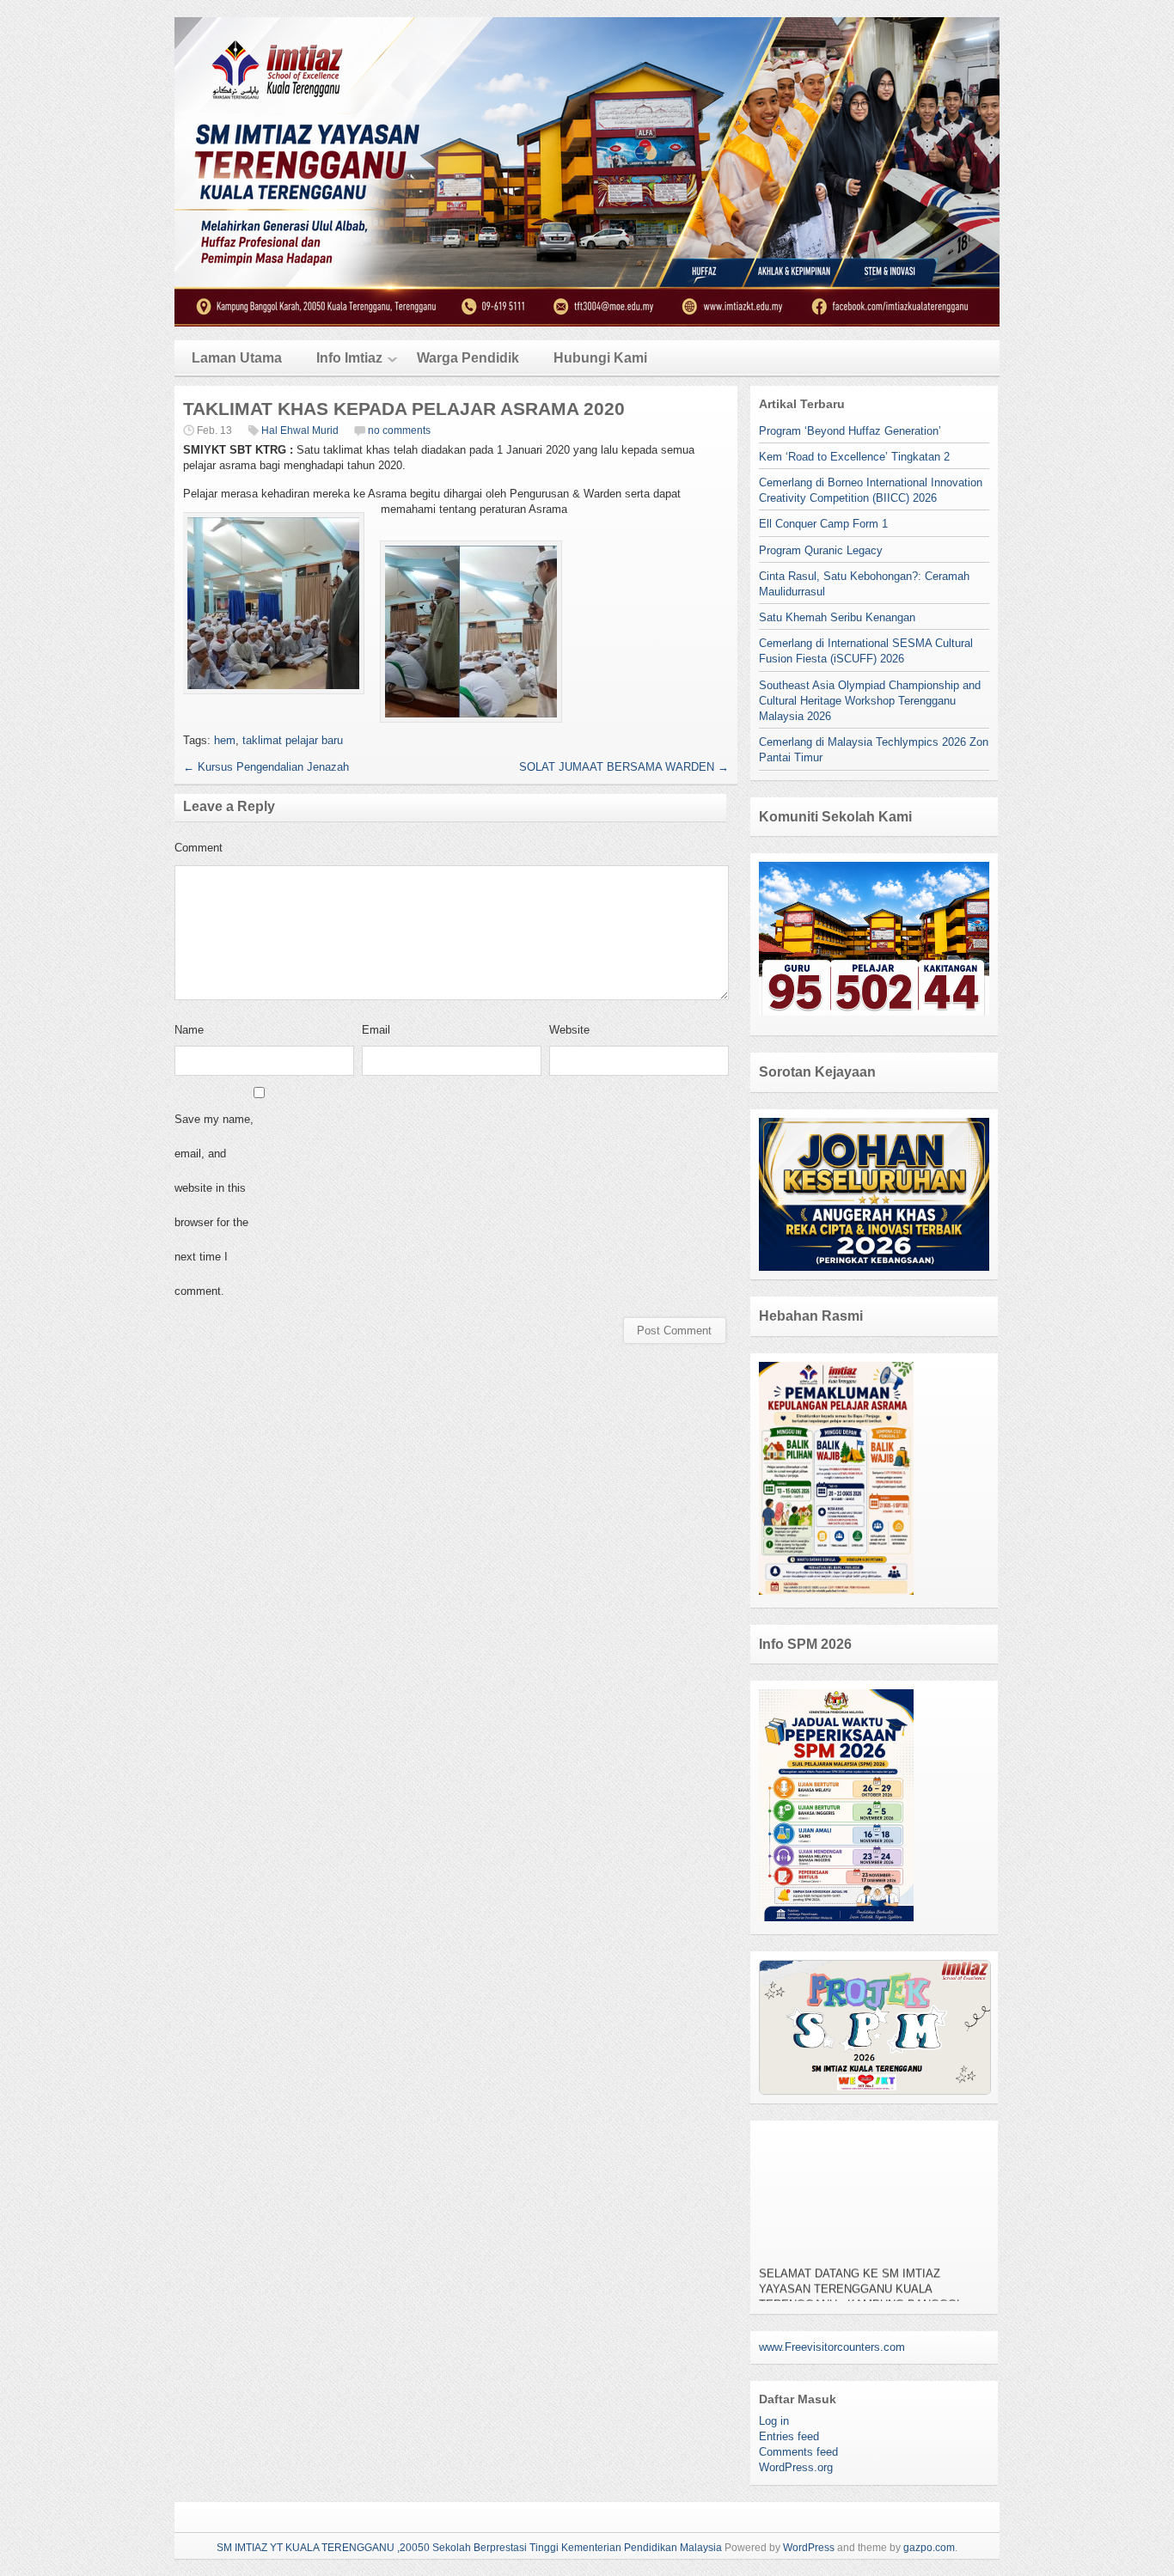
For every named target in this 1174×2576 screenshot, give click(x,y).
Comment (199, 848)
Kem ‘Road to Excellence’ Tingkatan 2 (854, 457)
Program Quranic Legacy (821, 550)
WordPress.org (796, 2467)
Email (376, 1030)
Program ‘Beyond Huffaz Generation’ (850, 431)
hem (225, 740)
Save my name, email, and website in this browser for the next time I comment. (214, 1205)
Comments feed (798, 2452)
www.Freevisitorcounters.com (832, 2347)
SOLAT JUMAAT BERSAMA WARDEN (624, 767)
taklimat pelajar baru (293, 740)
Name (189, 1030)
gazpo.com (929, 2548)
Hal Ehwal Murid (300, 430)
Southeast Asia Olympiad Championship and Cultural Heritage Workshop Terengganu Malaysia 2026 (870, 701)
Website (569, 1030)
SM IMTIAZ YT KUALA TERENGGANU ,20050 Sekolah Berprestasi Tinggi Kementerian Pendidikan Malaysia (469, 2548)
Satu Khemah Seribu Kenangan (837, 617)
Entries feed (789, 2436)
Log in (774, 2421)
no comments (399, 430)
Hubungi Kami (600, 358)
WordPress (809, 2548)
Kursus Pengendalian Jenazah (266, 767)
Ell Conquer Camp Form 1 (823, 524)
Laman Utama (237, 358)
